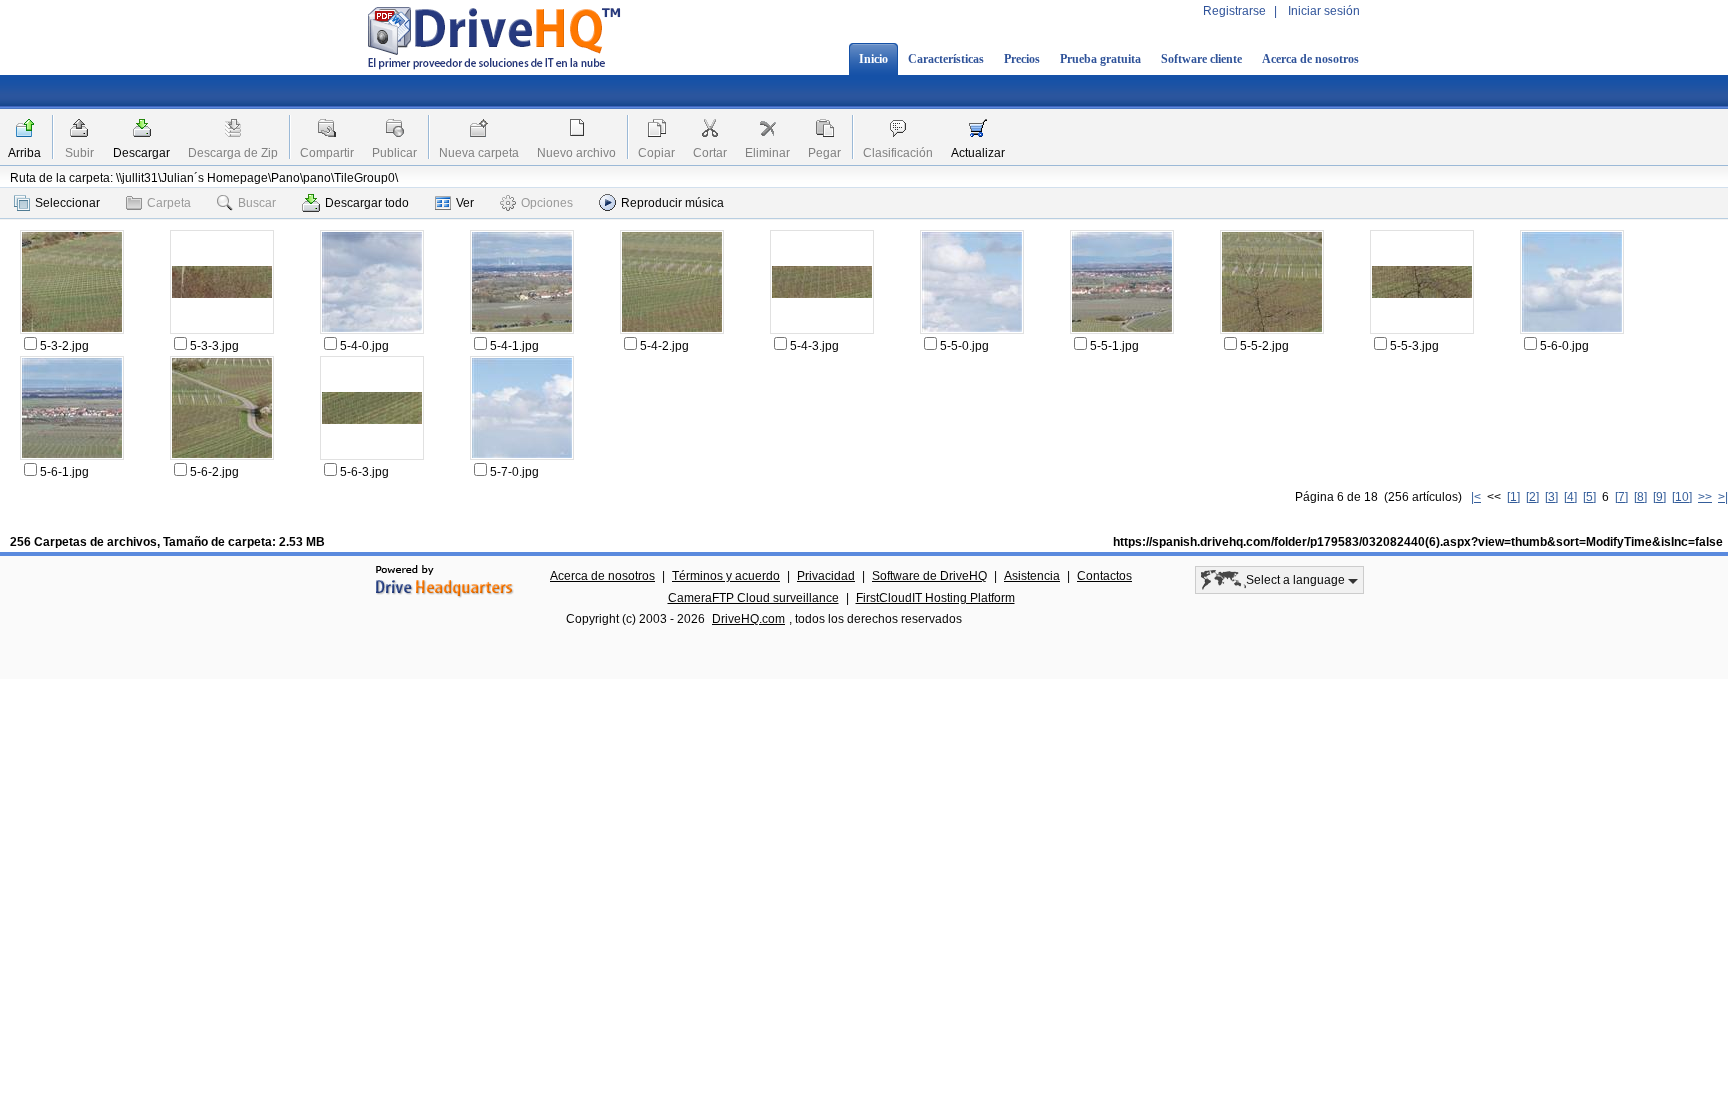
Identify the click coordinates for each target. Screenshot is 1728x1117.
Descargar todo (367, 203)
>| (1723, 497)
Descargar (141, 153)
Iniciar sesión (1324, 11)
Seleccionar (67, 203)
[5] (1589, 497)
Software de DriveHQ (929, 576)
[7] (1621, 497)
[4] (1570, 497)
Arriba (24, 153)
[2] (1532, 497)
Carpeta (169, 203)
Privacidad (826, 576)
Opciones (547, 203)
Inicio (873, 59)
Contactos (1104, 576)
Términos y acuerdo (726, 576)
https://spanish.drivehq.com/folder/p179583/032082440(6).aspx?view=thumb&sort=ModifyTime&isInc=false (1418, 542)
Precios (1022, 59)
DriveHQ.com (748, 619)
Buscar (257, 203)
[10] (1682, 497)
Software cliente (1201, 59)
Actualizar (978, 153)
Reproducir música (672, 203)
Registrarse (1234, 11)
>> (1705, 497)
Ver (465, 203)
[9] (1659, 497)
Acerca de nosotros (1310, 59)
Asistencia (1032, 576)
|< (1476, 497)
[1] (1513, 497)
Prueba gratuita (1100, 59)
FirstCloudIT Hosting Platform (935, 598)
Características (946, 59)
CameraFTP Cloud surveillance (753, 598)
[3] (1551, 497)
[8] (1640, 497)
